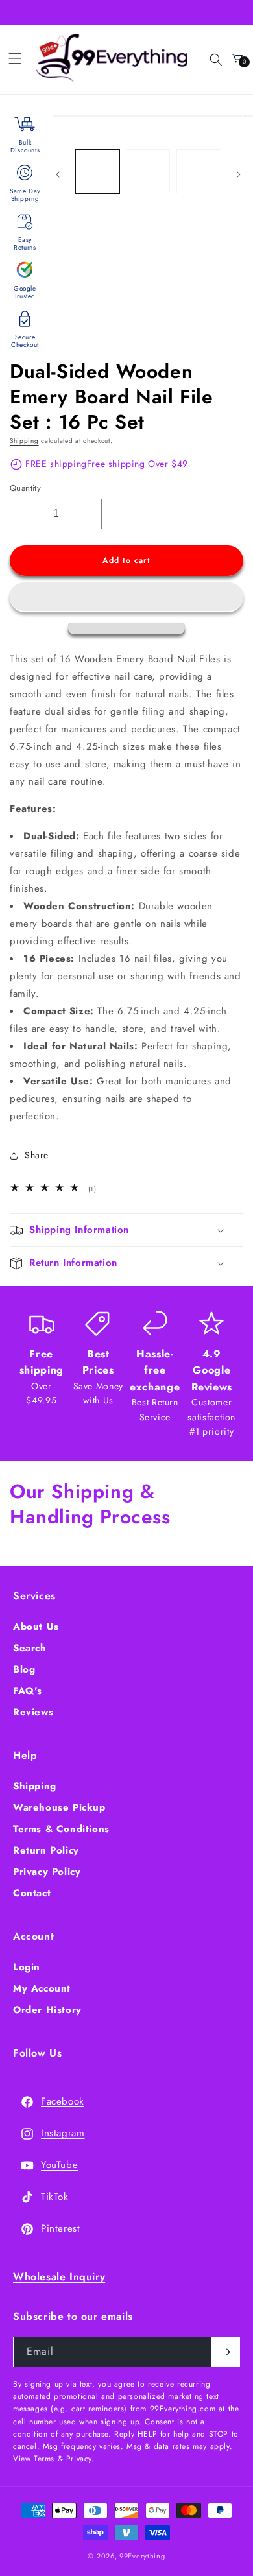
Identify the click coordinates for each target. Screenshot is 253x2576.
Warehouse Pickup (59, 1807)
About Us (36, 1627)
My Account (42, 1988)
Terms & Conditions (61, 1829)
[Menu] (15, 58)
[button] (126, 597)
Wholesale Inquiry (59, 2277)
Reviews (33, 1712)
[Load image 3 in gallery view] (199, 171)
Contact (32, 1893)
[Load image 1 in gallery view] (97, 171)
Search (30, 1648)
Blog (24, 1669)
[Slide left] (58, 174)
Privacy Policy (47, 1872)
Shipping (24, 441)
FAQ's (28, 1691)
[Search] (208, 58)
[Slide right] (239, 174)
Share (37, 1155)
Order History (47, 2010)
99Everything (142, 2556)
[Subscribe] (225, 2352)
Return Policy (46, 1850)
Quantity (25, 488)
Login (27, 1967)
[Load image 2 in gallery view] (148, 171)
